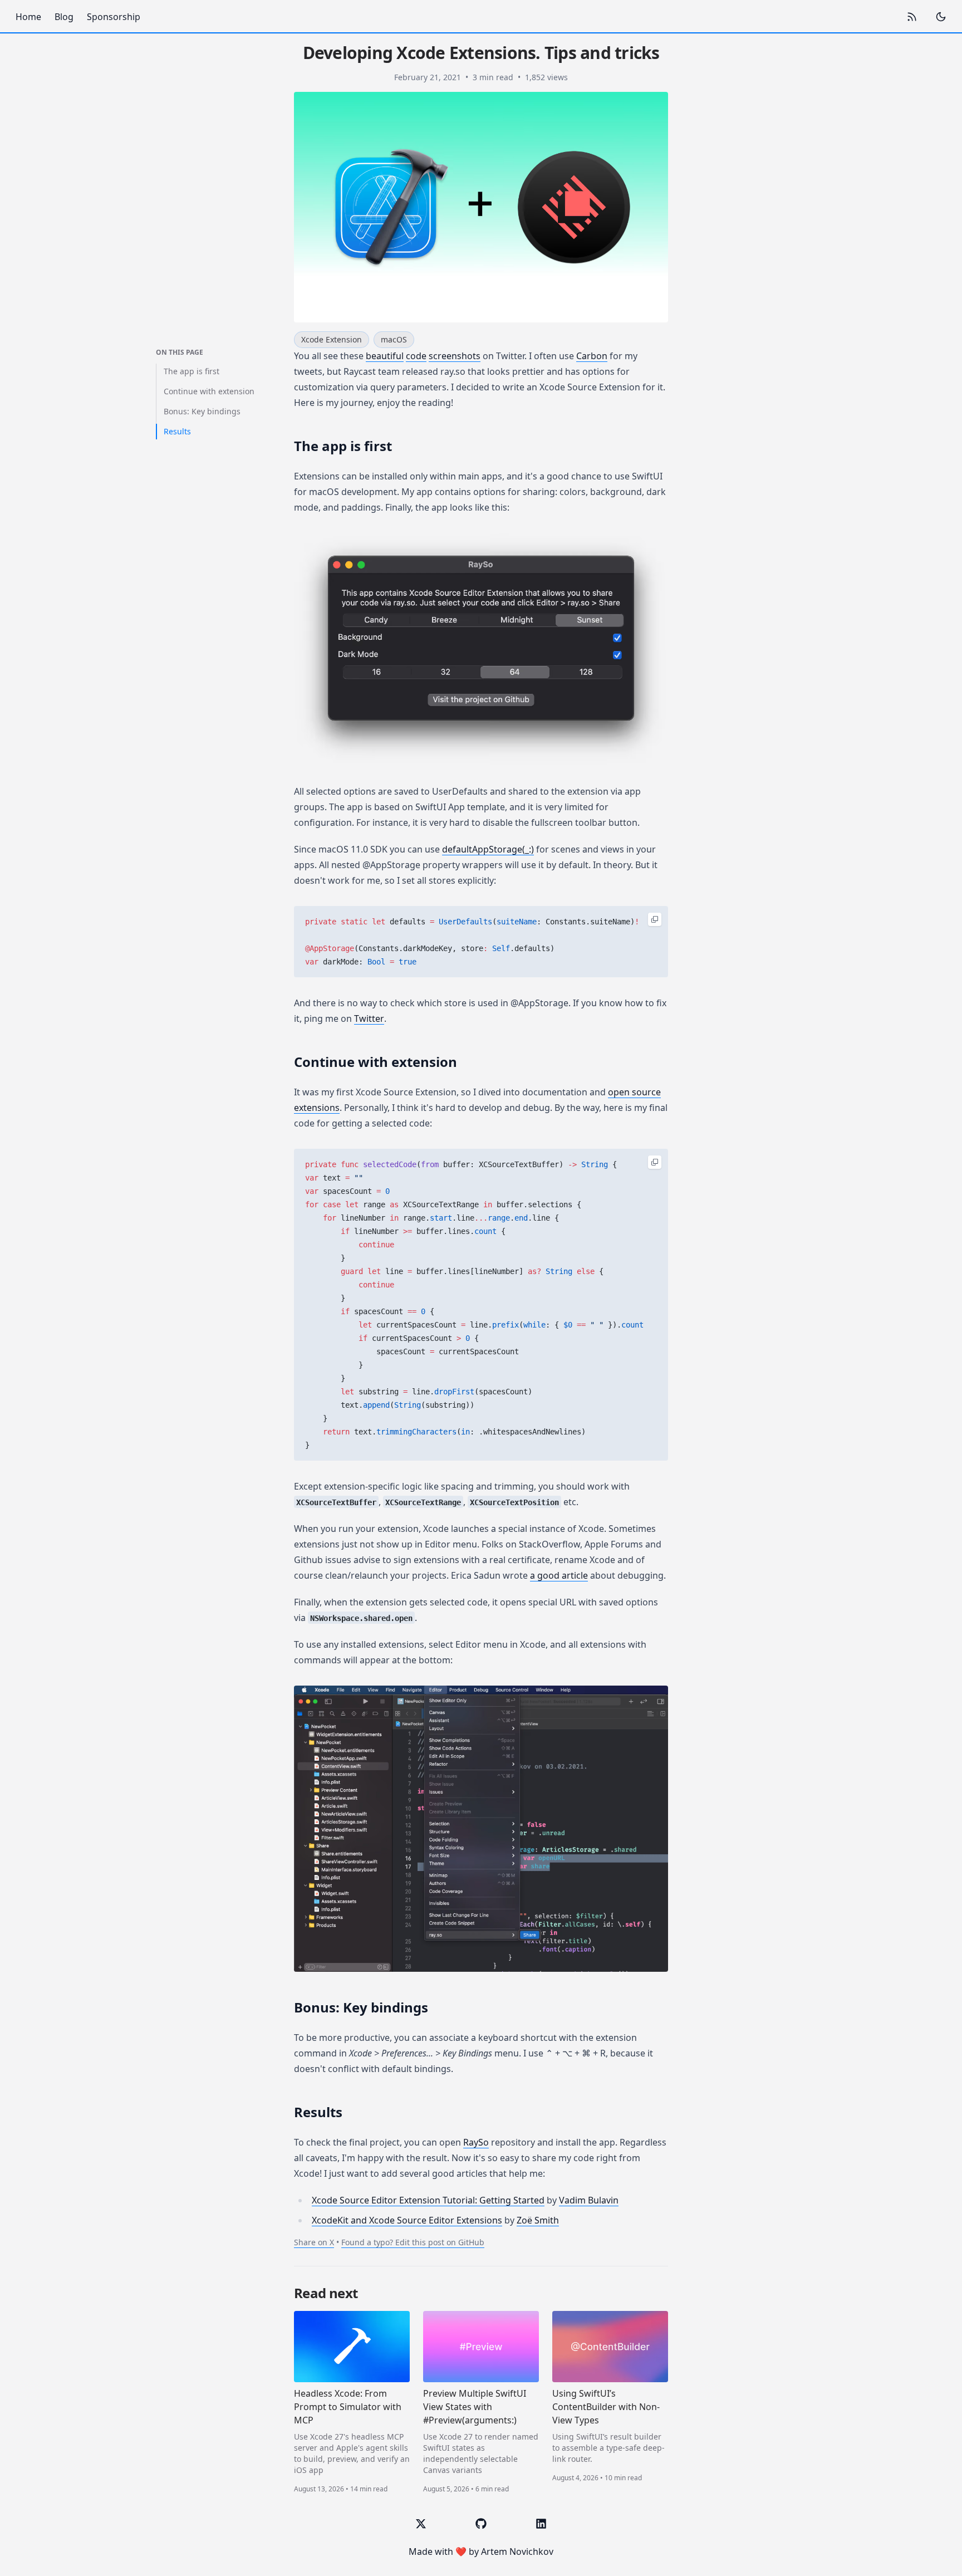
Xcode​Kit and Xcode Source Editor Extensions (407, 2220)
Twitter (369, 1018)
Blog (64, 17)
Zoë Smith (538, 2220)
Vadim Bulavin (589, 2200)
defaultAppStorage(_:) (488, 849)
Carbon (592, 356)
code (416, 356)
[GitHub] (481, 2524)
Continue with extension (209, 391)
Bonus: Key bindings (202, 411)
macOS (394, 339)
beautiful (385, 356)
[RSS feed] (912, 17)
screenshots (455, 356)
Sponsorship (114, 17)
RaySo (476, 2142)
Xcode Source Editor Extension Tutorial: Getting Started (428, 2200)
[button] (481, 649)
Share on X (314, 2242)
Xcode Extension (332, 339)
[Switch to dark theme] (941, 17)
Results (177, 431)
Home (28, 17)
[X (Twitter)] (421, 2524)
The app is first (192, 371)
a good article (559, 1575)
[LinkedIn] (541, 2524)
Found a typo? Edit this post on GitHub (413, 2242)
